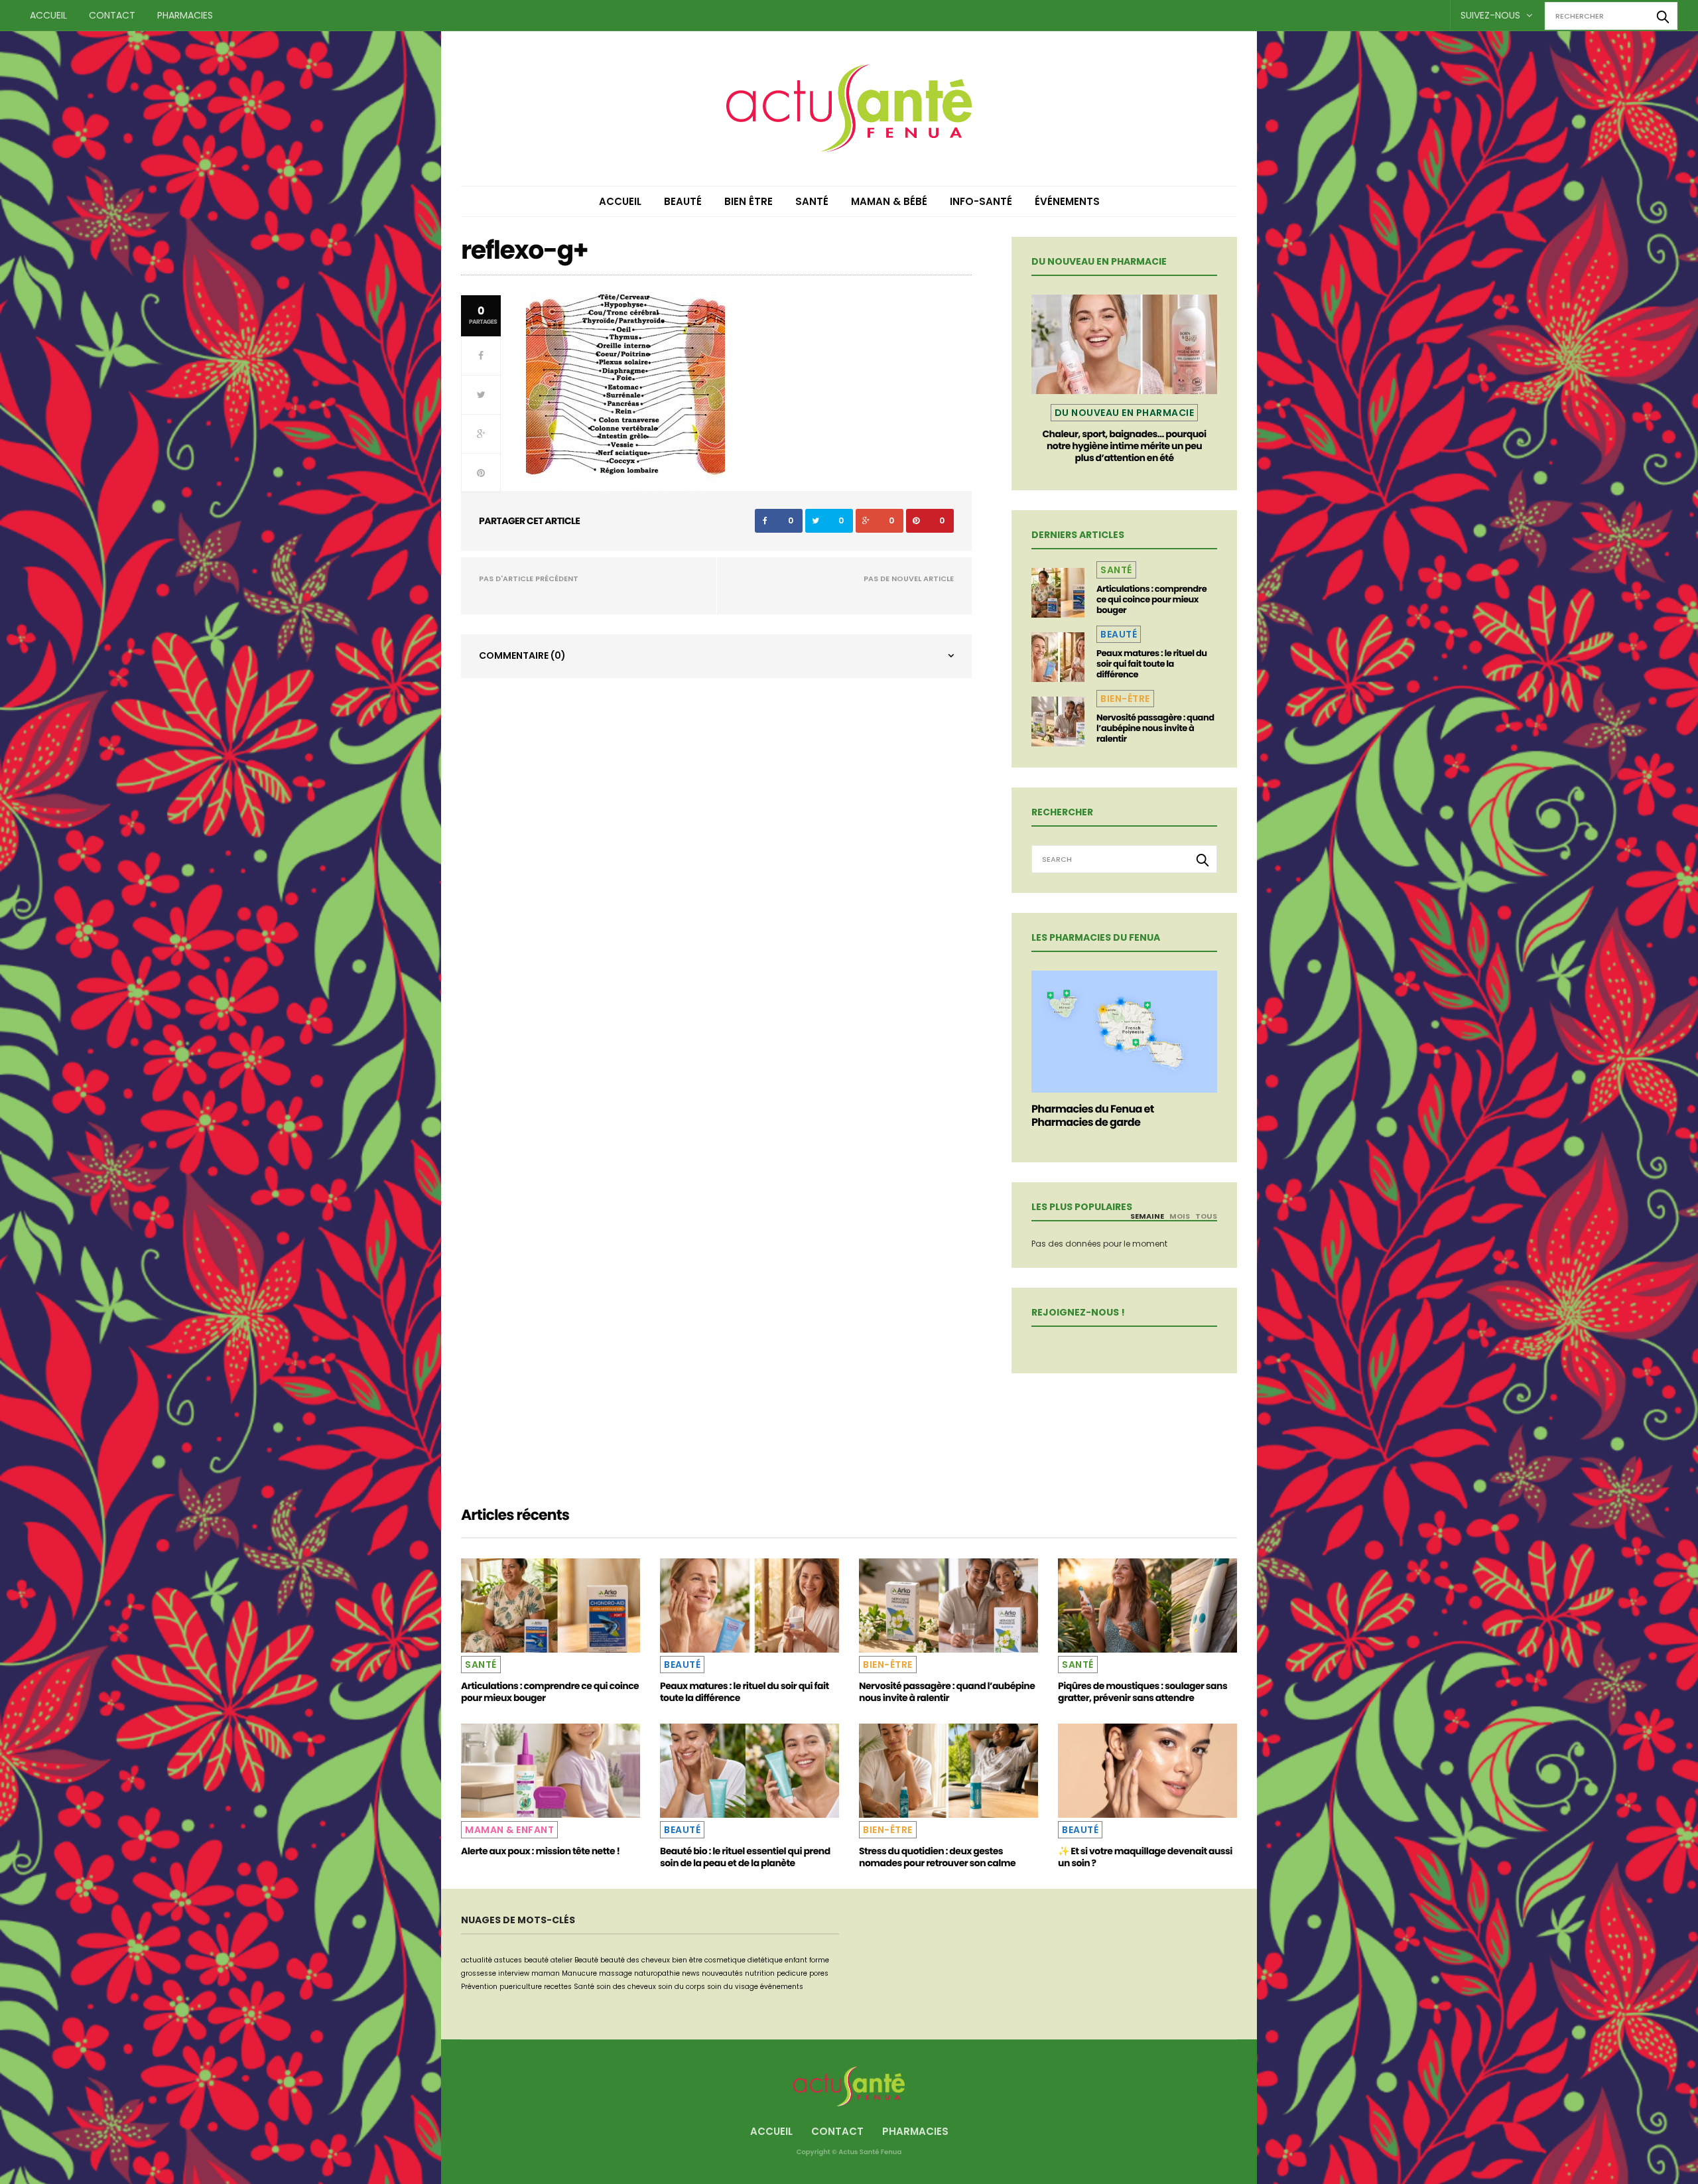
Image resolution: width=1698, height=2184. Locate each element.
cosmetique (725, 1960)
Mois (1180, 1216)
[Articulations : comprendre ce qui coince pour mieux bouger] (1058, 593)
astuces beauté (521, 1960)
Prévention (479, 1987)
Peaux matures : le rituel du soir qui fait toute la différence (1151, 664)
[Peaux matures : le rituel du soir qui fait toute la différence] (1058, 657)
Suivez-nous (1492, 15)
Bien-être (1125, 699)
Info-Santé (981, 201)
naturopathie (657, 1973)
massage (616, 1973)
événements (782, 1987)
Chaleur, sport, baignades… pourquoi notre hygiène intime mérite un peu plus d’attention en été (1124, 446)
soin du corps (682, 1987)
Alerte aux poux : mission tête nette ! (540, 1851)
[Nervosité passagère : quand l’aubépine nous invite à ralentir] (1058, 721)
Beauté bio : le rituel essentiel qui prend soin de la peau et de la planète (745, 1857)
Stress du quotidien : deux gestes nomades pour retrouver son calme (937, 1857)
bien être (687, 1960)
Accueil (48, 15)
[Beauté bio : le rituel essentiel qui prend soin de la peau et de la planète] (750, 1771)
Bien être (749, 201)
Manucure (579, 1973)
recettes (558, 1987)
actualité (477, 1960)
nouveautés (722, 1973)
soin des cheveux (626, 1987)
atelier (561, 1960)
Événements (1067, 201)
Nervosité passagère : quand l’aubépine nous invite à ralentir (1155, 728)
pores (819, 1973)
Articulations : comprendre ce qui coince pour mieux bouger (1151, 599)
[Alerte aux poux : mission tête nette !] (551, 1771)
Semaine (1147, 1216)
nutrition (760, 1973)
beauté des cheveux (635, 1960)
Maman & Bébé (889, 201)
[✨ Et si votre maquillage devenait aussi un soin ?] (1147, 1771)
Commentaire (522, 655)
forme (819, 1960)
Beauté (683, 201)
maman (546, 1973)
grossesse (479, 1973)
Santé (812, 201)
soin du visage (733, 1987)
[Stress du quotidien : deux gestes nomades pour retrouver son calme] (948, 1771)
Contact (112, 15)
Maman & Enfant (509, 1830)
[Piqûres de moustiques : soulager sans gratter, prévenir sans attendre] (1147, 1605)
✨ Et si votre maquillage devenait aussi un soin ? (1145, 1857)
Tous (1206, 1216)
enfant (796, 1960)
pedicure (792, 1973)
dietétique (765, 1960)
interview (514, 1973)
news (691, 1973)
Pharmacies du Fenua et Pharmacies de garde (1093, 1116)
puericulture (521, 1987)
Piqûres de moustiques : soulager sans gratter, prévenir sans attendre (1143, 1692)
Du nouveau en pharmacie (1125, 413)
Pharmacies (185, 15)
